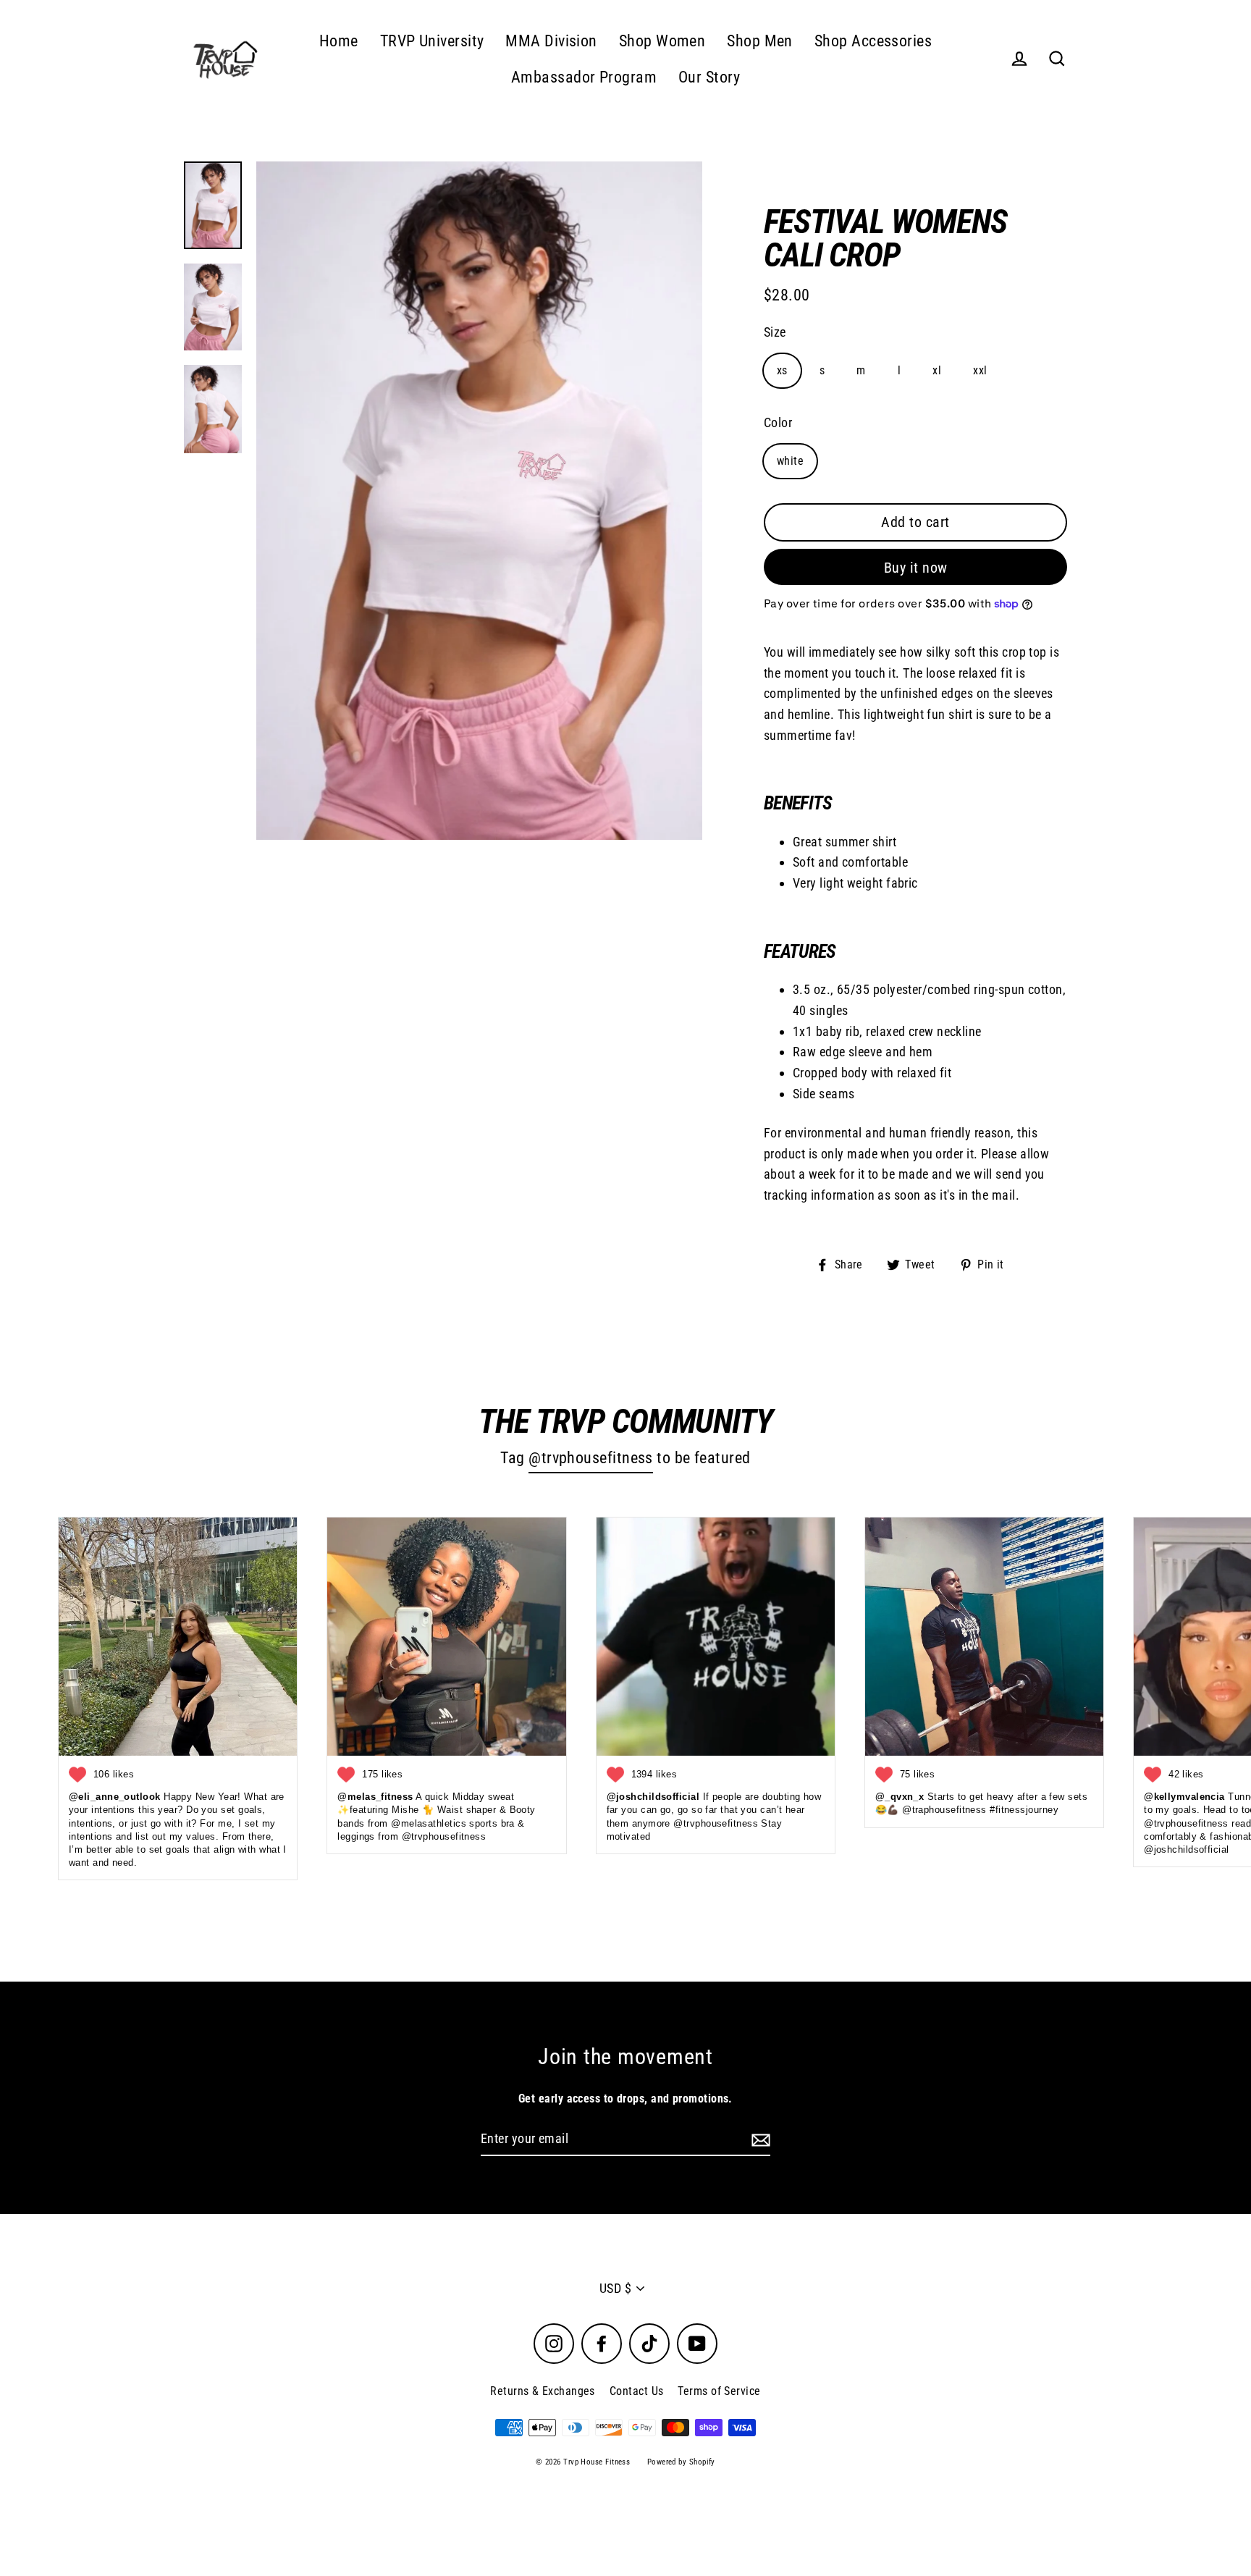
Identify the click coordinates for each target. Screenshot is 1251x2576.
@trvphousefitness (591, 1458)
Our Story (709, 77)
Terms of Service (719, 2391)
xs (782, 370)
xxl (980, 370)
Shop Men (760, 41)
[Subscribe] (759, 2140)
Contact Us (637, 2391)
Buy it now (916, 568)
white (790, 461)
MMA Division (551, 41)
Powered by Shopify (681, 2462)
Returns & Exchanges (543, 2391)
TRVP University (432, 41)
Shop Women (662, 41)
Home (339, 41)
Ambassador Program (584, 77)
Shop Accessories (873, 41)
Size (775, 332)
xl (937, 370)
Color (778, 422)
